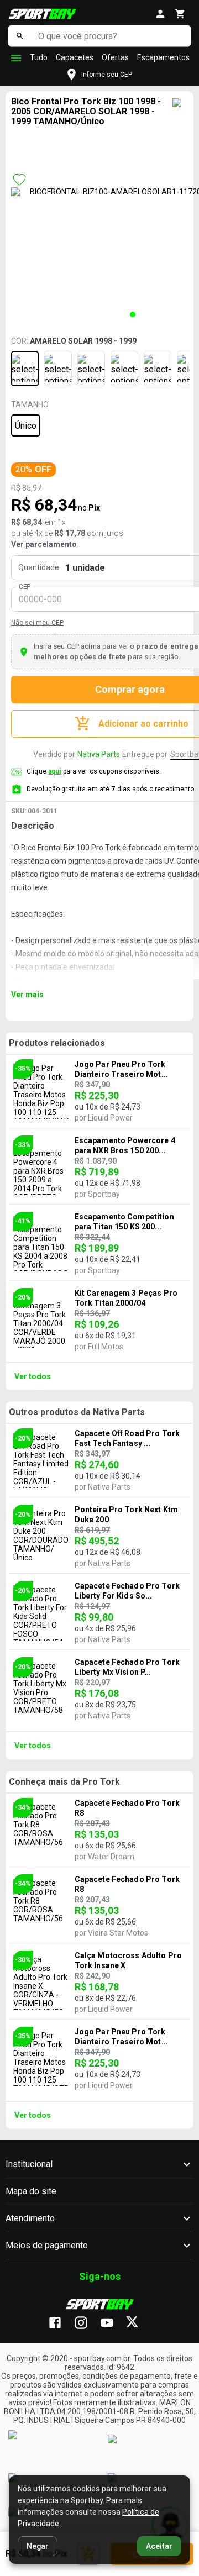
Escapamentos (163, 57)
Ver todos (33, 1376)
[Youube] (112, 2323)
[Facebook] (61, 2323)
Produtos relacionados (57, 1043)
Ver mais (27, 995)
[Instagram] (87, 2323)
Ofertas (115, 57)
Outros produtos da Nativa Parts (77, 1412)
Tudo (39, 57)
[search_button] (20, 36)
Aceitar (159, 2546)
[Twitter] (138, 2323)
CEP (25, 587)
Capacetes (75, 57)
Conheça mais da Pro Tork (64, 1782)
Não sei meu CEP (37, 623)
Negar (38, 2546)
